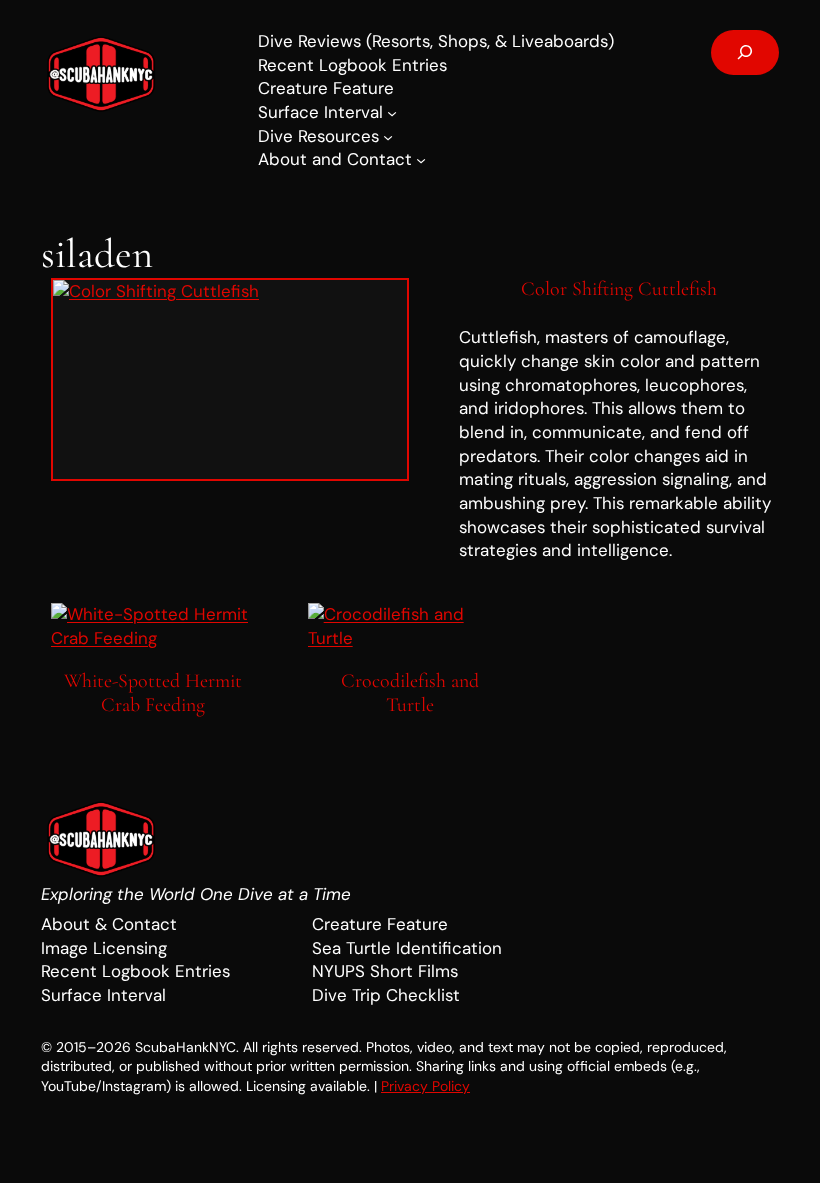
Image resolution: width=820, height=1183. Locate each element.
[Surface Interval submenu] (392, 113)
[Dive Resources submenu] (388, 137)
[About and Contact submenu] (421, 160)
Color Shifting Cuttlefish (619, 289)
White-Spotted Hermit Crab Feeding (153, 693)
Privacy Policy (425, 1086)
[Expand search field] (745, 52)
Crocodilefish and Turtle (410, 693)
